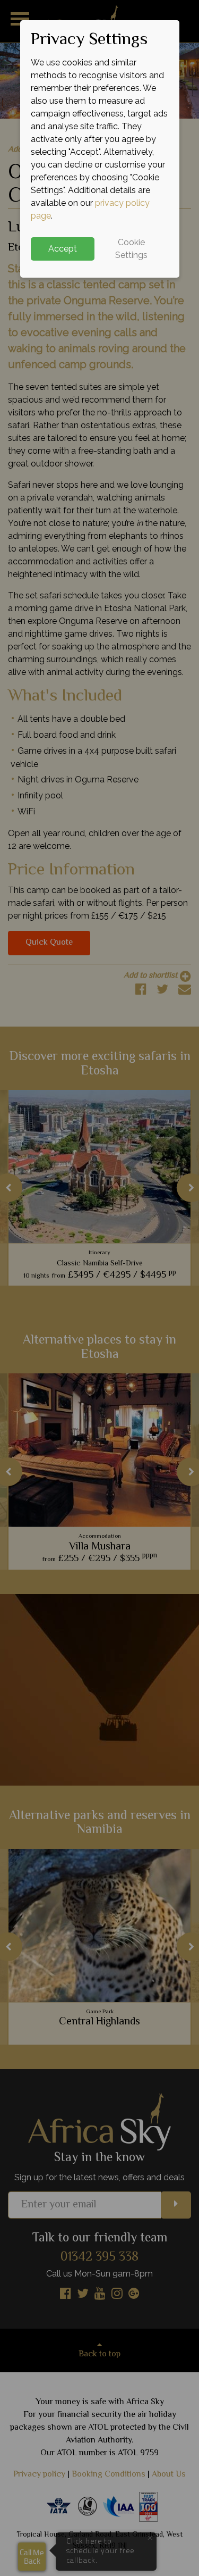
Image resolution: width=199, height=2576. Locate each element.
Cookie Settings (131, 249)
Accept (63, 249)
